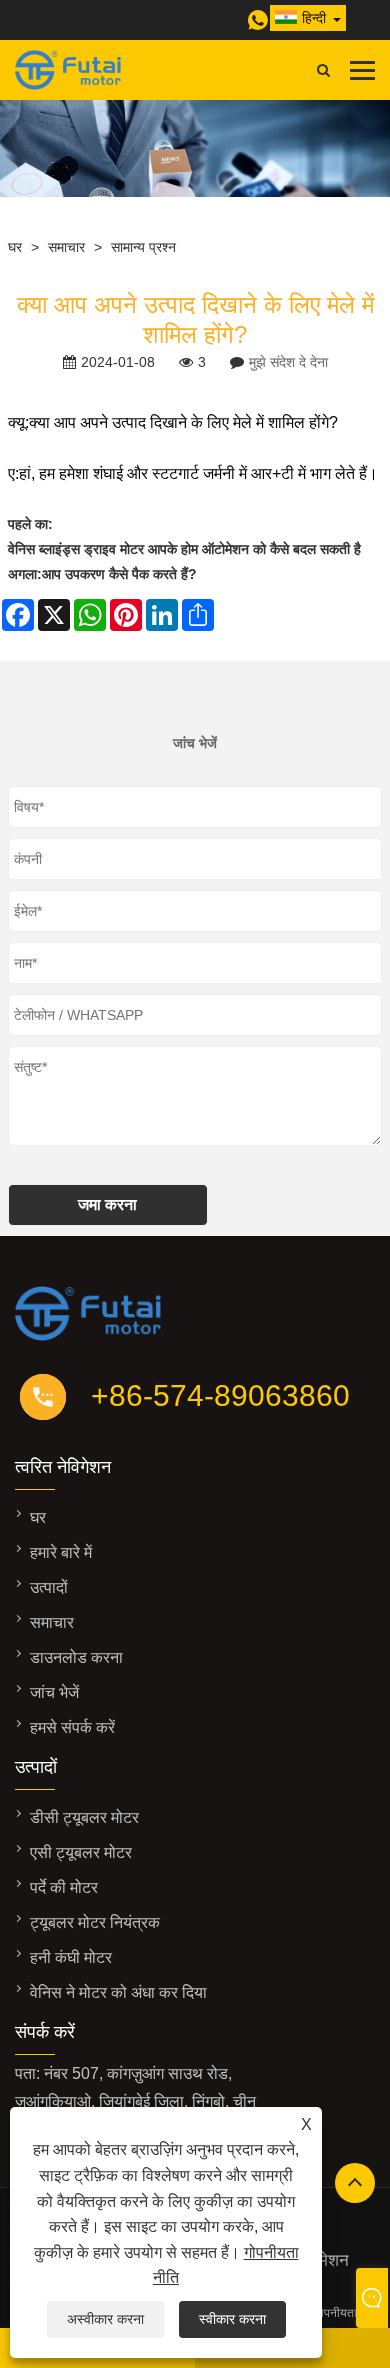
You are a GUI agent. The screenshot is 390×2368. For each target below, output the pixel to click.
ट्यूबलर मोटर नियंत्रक (95, 1922)
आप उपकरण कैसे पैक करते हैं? (119, 574)
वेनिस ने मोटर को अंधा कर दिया (118, 1992)
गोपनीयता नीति (347, 2313)
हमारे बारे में (61, 1552)
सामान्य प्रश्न (143, 247)
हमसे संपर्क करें (72, 1727)
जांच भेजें (54, 1692)
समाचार (66, 247)
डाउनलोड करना (76, 1657)
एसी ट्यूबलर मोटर (81, 1852)
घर (15, 247)
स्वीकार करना (232, 2319)
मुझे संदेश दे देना (288, 362)
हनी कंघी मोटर (71, 1957)
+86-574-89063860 (220, 1395)
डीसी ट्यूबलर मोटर (84, 1817)
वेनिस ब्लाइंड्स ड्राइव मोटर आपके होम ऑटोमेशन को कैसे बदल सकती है (184, 549)
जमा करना (107, 1204)
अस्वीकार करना (105, 2319)
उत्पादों (49, 1587)
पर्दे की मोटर (64, 1887)
